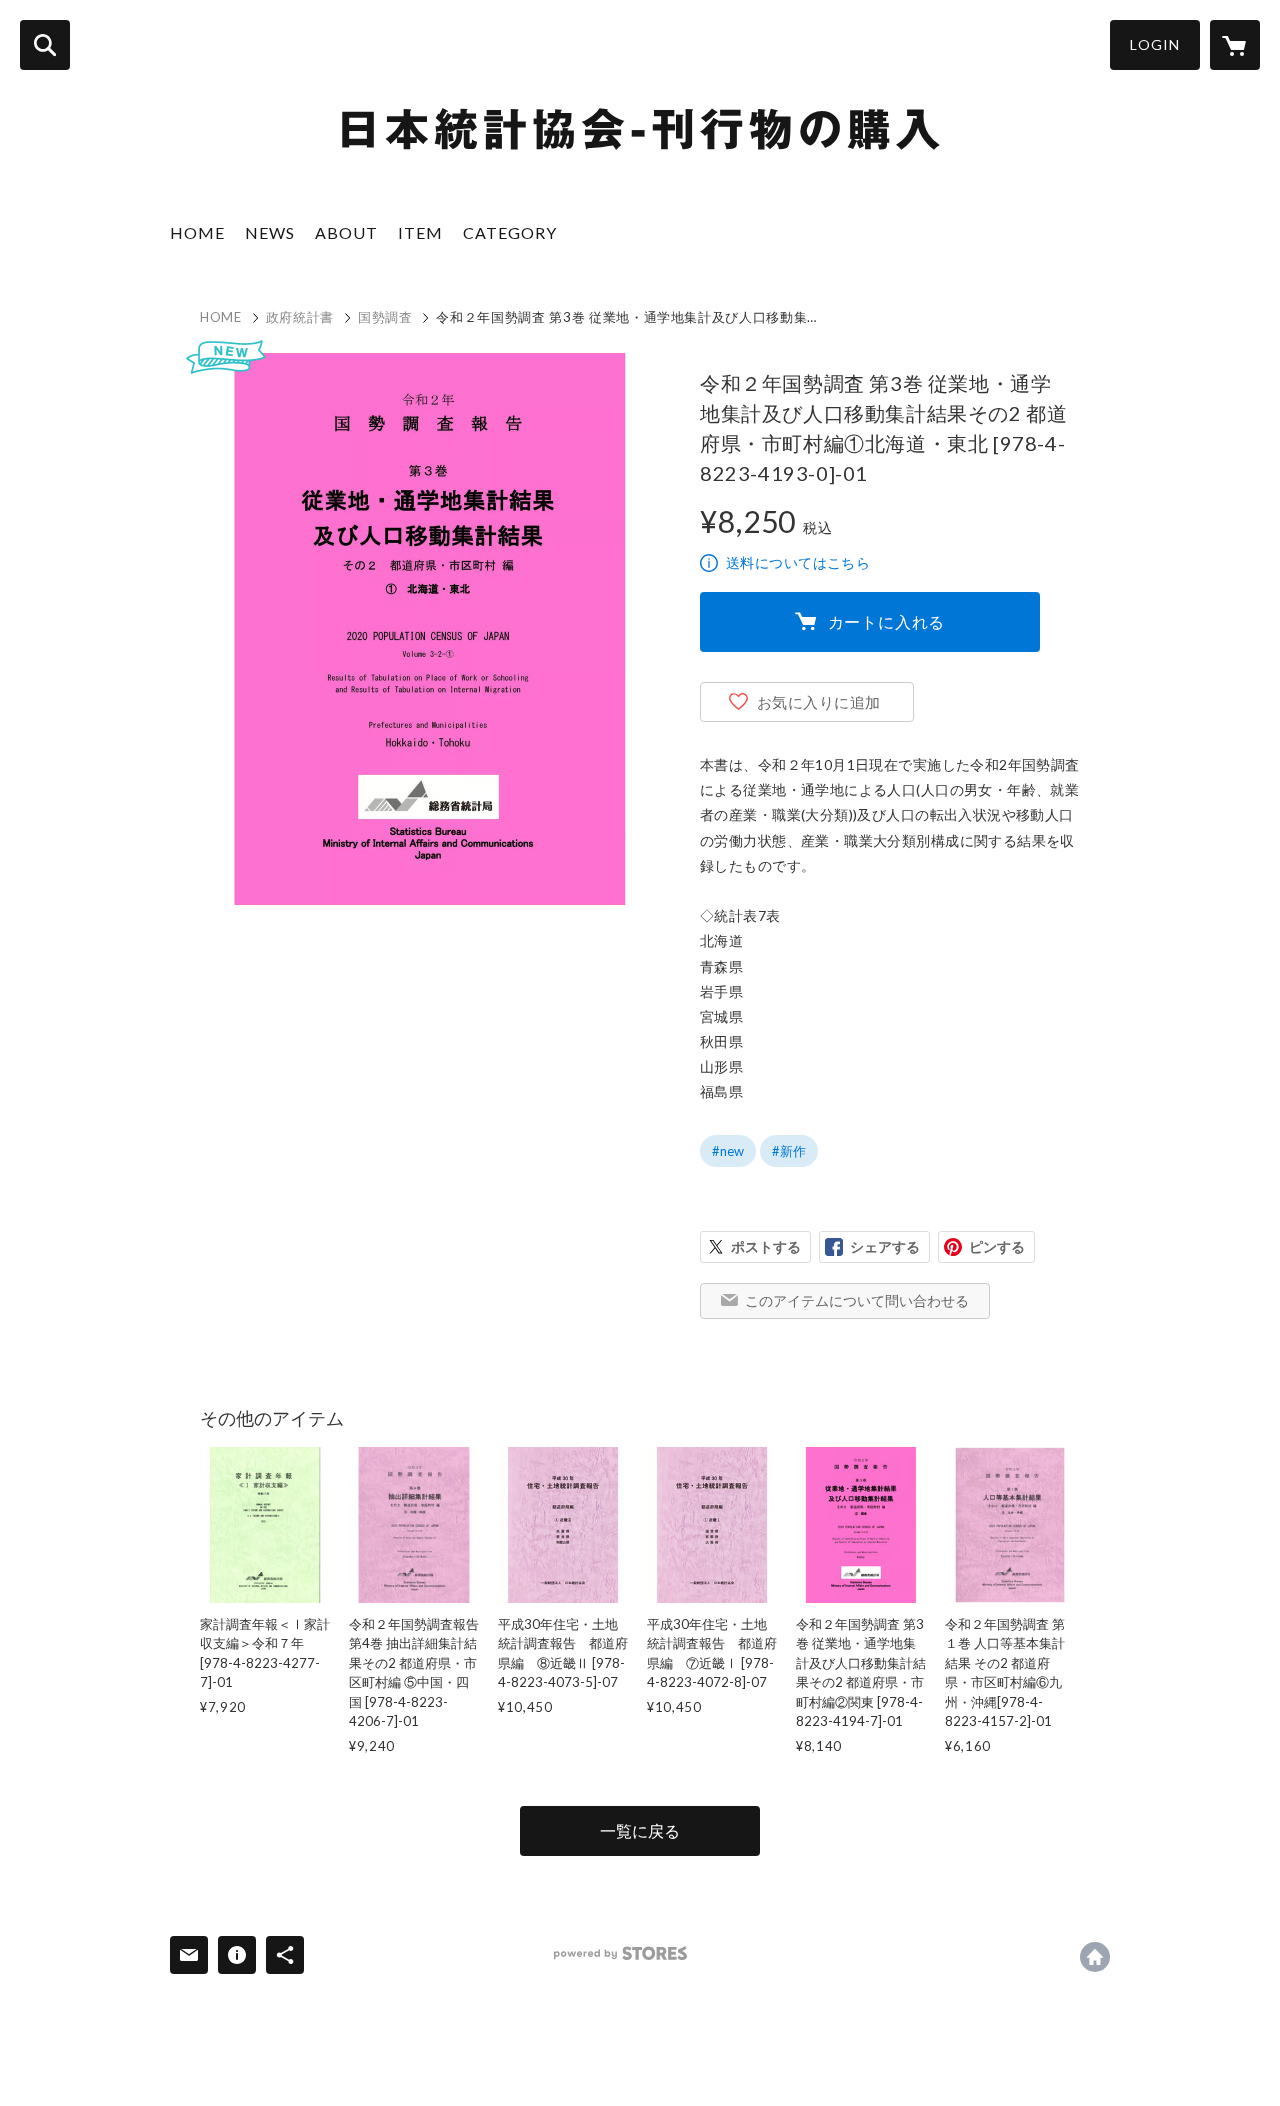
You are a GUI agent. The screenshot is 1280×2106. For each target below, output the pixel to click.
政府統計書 (300, 317)
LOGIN (1155, 44)
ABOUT (346, 232)
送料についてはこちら (798, 562)
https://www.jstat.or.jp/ (1095, 1957)
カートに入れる (887, 621)
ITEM (420, 232)
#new (728, 1151)
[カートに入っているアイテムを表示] (1235, 45)
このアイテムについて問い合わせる (857, 1300)
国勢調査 (385, 317)
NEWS (270, 232)
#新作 (789, 1151)
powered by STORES (620, 1953)
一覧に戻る (640, 1830)
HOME (197, 232)
